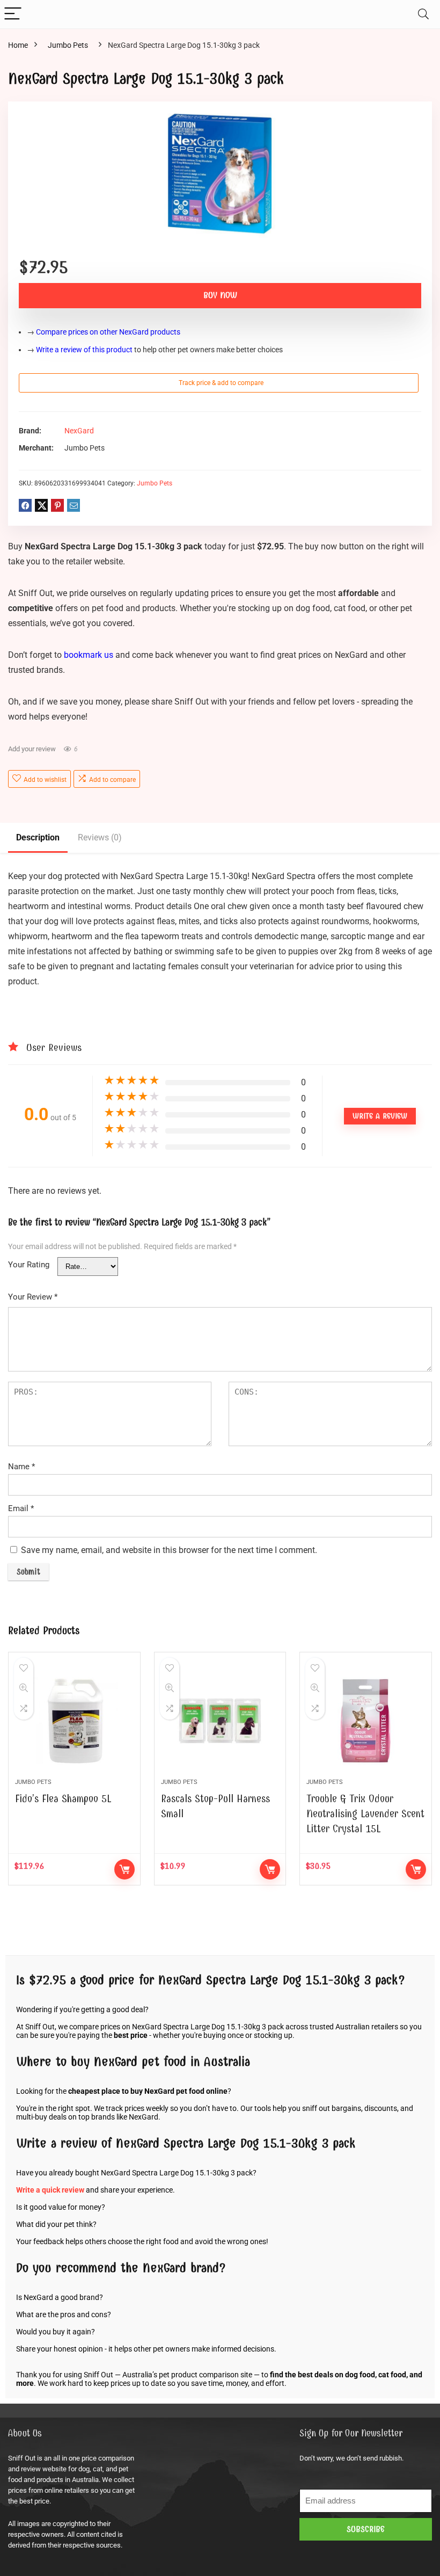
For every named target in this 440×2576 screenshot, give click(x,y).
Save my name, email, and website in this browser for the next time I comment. (169, 1550)
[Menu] (13, 14)
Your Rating (29, 1265)
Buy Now (220, 295)
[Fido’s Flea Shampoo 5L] (74, 1721)
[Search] (423, 14)
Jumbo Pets (68, 45)
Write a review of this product (84, 350)
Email (21, 1508)
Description (38, 837)
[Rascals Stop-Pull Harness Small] (220, 1721)
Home (18, 45)
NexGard (79, 431)
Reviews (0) (100, 837)
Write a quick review (50, 2190)
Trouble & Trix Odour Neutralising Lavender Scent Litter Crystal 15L (365, 1814)
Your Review (33, 1297)
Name (21, 1467)
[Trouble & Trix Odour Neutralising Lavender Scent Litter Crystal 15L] (366, 1721)
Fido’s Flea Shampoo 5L (63, 1799)
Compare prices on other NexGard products (108, 332)
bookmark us (89, 655)
